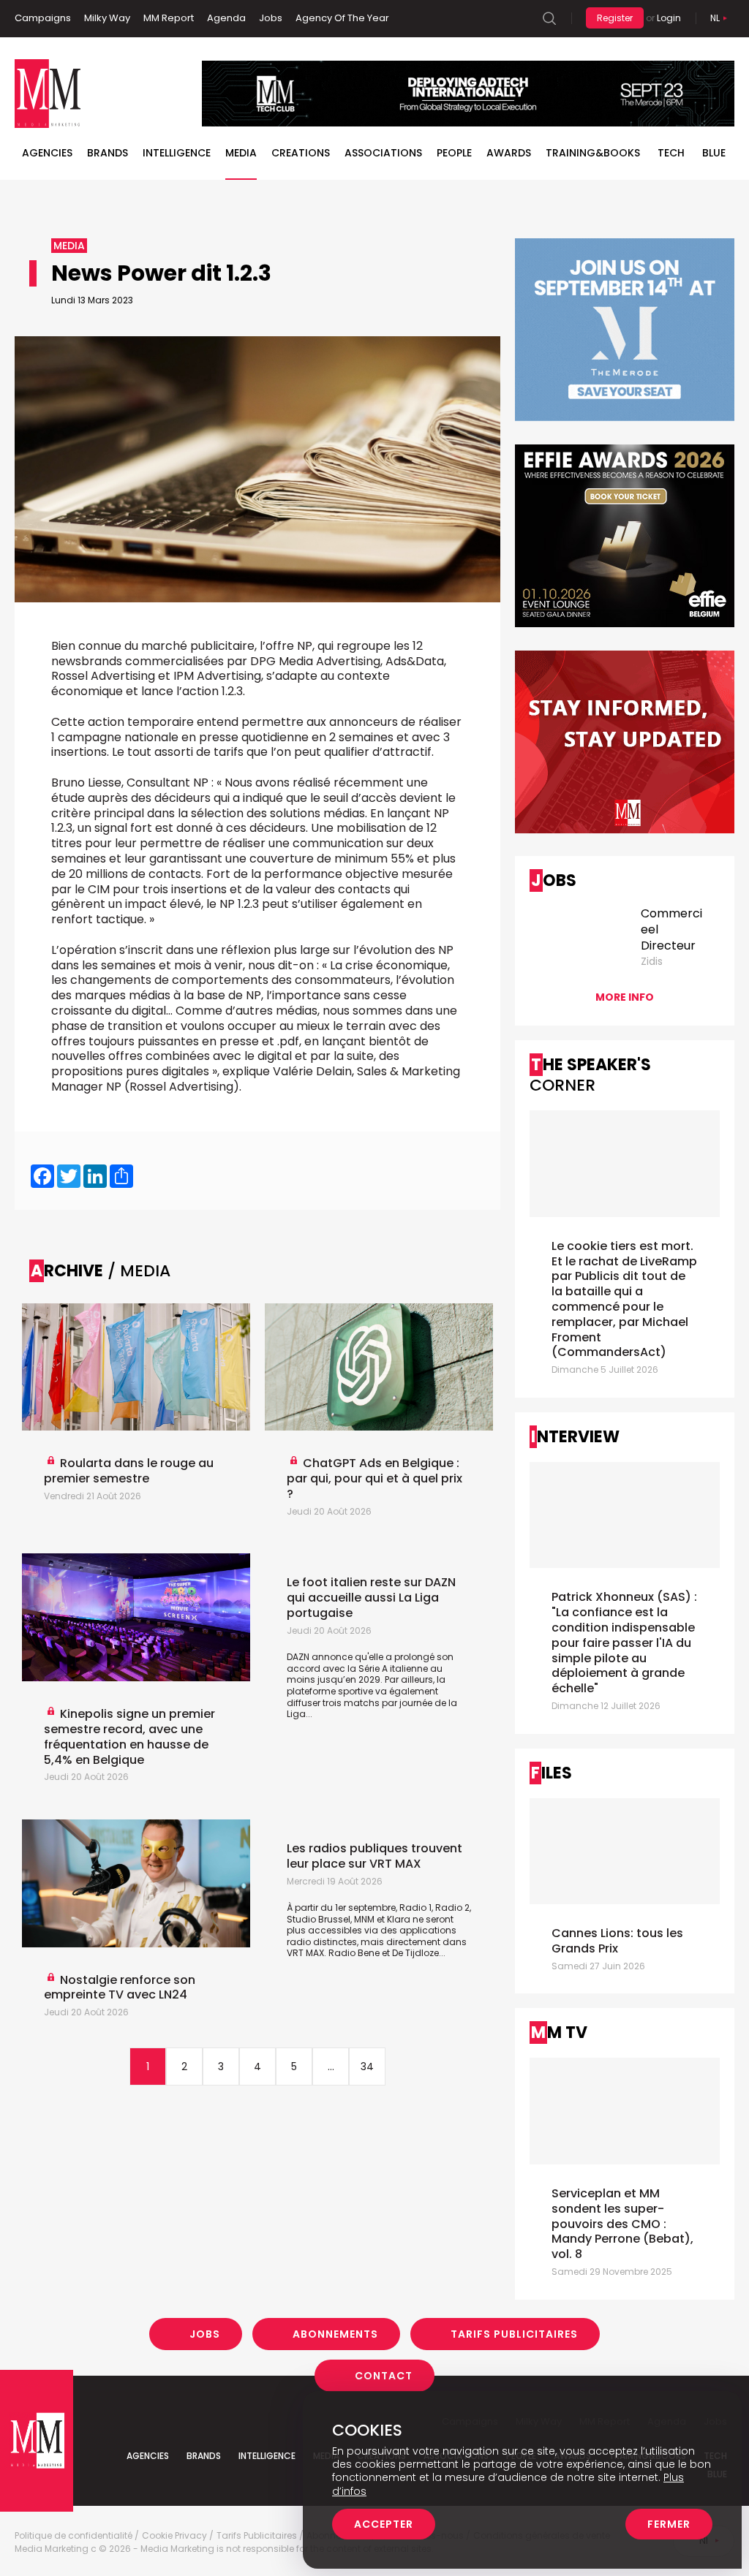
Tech (671, 153)
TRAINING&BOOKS (593, 153)
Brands (108, 153)
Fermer (669, 2524)
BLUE (714, 153)
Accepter (384, 2524)
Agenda (226, 18)
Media (241, 153)
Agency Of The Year (342, 18)
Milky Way (107, 18)
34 (367, 2067)
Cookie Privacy (174, 2536)
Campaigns (43, 18)
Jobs (271, 18)
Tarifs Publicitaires (514, 2334)
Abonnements (335, 2334)
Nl (715, 18)
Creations (301, 153)
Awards (509, 153)
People (454, 153)
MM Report (169, 18)
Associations (383, 153)
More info (625, 997)
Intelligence (177, 153)
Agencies (47, 153)
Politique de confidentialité (74, 2536)
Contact (384, 2376)
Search (549, 18)
